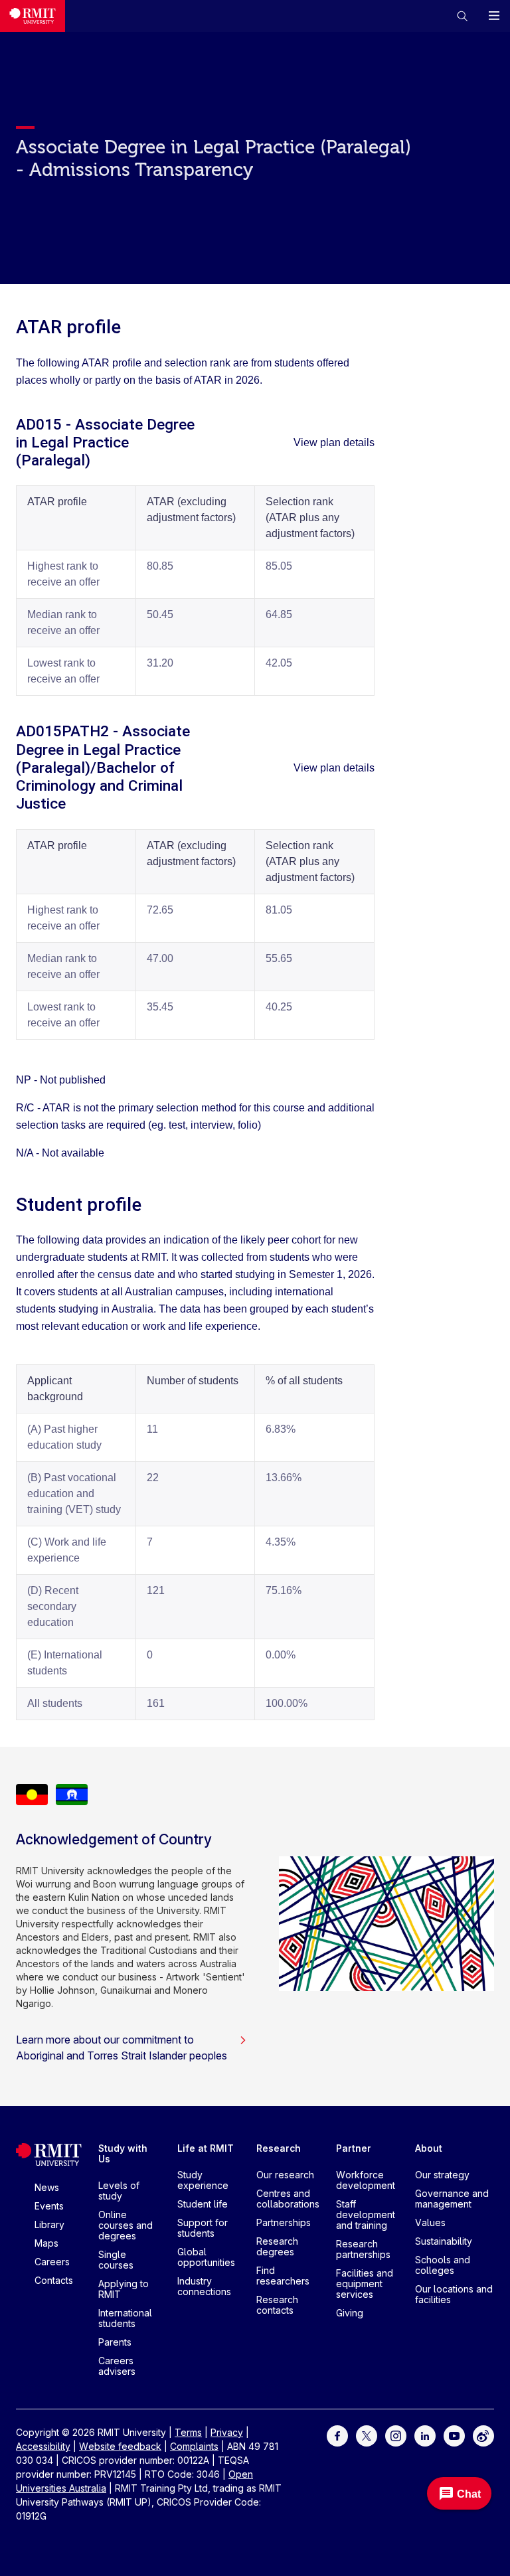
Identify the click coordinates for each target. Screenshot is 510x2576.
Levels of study (119, 2191)
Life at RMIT (206, 2148)
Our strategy (442, 2175)
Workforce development (366, 2180)
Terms (188, 2432)
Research (279, 2148)
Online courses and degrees (126, 2225)
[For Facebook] (337, 2435)
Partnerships (284, 2222)
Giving (350, 2313)
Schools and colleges (443, 2265)
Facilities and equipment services (365, 2284)
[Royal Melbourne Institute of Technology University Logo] (33, 16)
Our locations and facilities (454, 2294)
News (47, 2187)
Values (430, 2222)
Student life (203, 2204)
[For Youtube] (454, 2435)
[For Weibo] (483, 2435)
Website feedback (120, 2446)
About (429, 2148)
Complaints (194, 2446)
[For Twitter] (367, 2435)
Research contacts (277, 2305)
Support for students (203, 2228)
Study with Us (123, 2153)
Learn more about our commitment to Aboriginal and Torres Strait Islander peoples (122, 2048)
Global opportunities (206, 2257)
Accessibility (43, 2446)
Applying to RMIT (124, 2289)
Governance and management (452, 2199)
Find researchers (283, 2276)
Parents (115, 2342)
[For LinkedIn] (425, 2435)
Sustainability (444, 2241)
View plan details (334, 443)
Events (49, 2206)
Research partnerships (363, 2249)
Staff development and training (366, 2214)
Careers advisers (117, 2366)
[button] (462, 16)
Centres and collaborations (288, 2199)
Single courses (116, 2260)
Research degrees (277, 2246)
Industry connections (204, 2286)
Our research (285, 2175)
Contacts (54, 2280)
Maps (46, 2243)
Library (49, 2224)
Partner (354, 2148)
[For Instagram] (396, 2435)
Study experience (203, 2180)
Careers (52, 2262)
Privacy (227, 2432)
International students (125, 2318)
